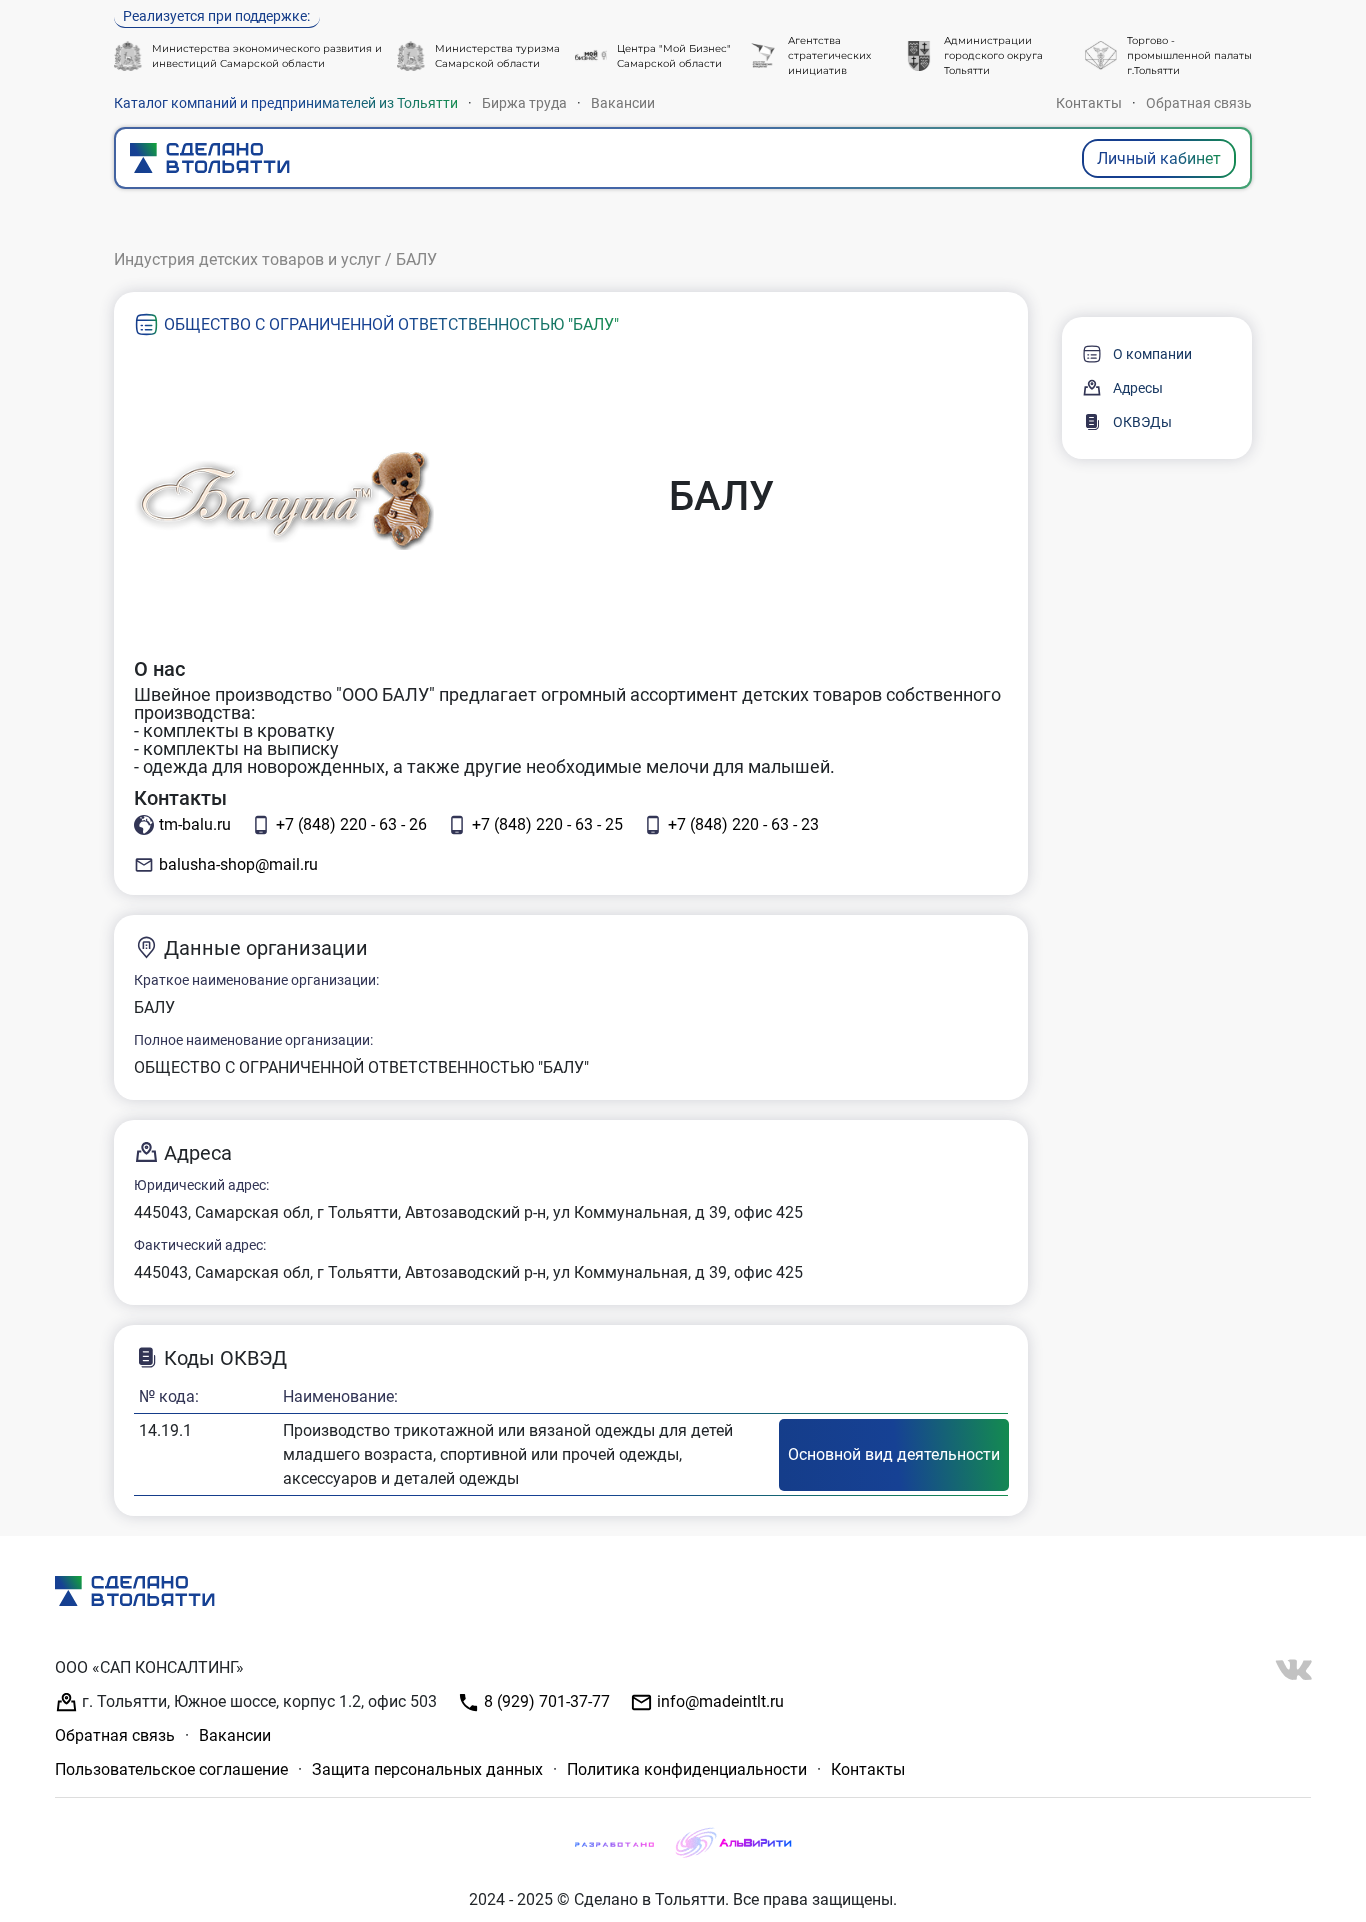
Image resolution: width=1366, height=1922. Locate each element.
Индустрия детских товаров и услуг (247, 259)
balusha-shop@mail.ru (238, 864)
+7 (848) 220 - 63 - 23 (743, 824)
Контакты (1089, 103)
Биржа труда (524, 103)
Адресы (1138, 388)
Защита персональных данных (427, 1769)
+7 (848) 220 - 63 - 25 (547, 824)
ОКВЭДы (1142, 422)
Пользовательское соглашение (171, 1769)
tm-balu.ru (195, 824)
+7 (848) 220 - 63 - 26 (351, 824)
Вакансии (623, 103)
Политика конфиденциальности (687, 1769)
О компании (1152, 354)
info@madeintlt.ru (718, 1701)
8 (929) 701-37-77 (545, 1701)
